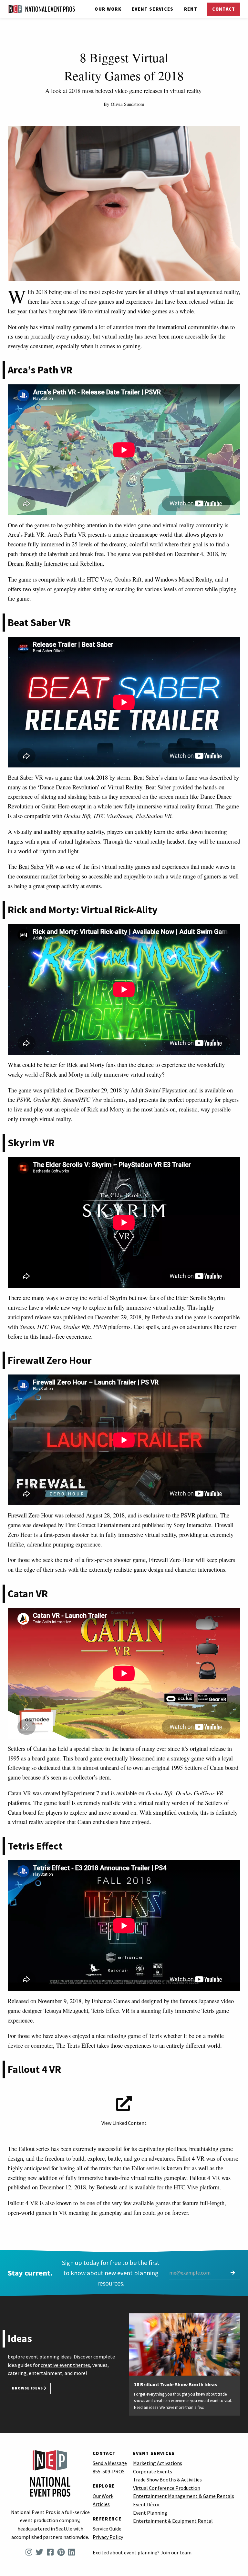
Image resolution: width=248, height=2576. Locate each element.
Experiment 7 (83, 1793)
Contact (224, 9)
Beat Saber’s (149, 777)
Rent (191, 9)
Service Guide (107, 2529)
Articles (101, 2504)
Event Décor (146, 2504)
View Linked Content (124, 2123)
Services (153, 9)
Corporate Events (153, 2471)
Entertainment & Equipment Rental (173, 2521)
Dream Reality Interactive (39, 563)
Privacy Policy (108, 2537)
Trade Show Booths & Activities (167, 2480)
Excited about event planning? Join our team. (143, 2552)
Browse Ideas (28, 2388)
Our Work (108, 9)
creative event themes (65, 2365)
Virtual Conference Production (167, 2488)
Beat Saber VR (36, 866)
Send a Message (110, 2463)
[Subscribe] (233, 2273)
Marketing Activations (158, 2463)
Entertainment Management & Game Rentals (184, 2496)
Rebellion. (92, 563)
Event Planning (150, 2513)
